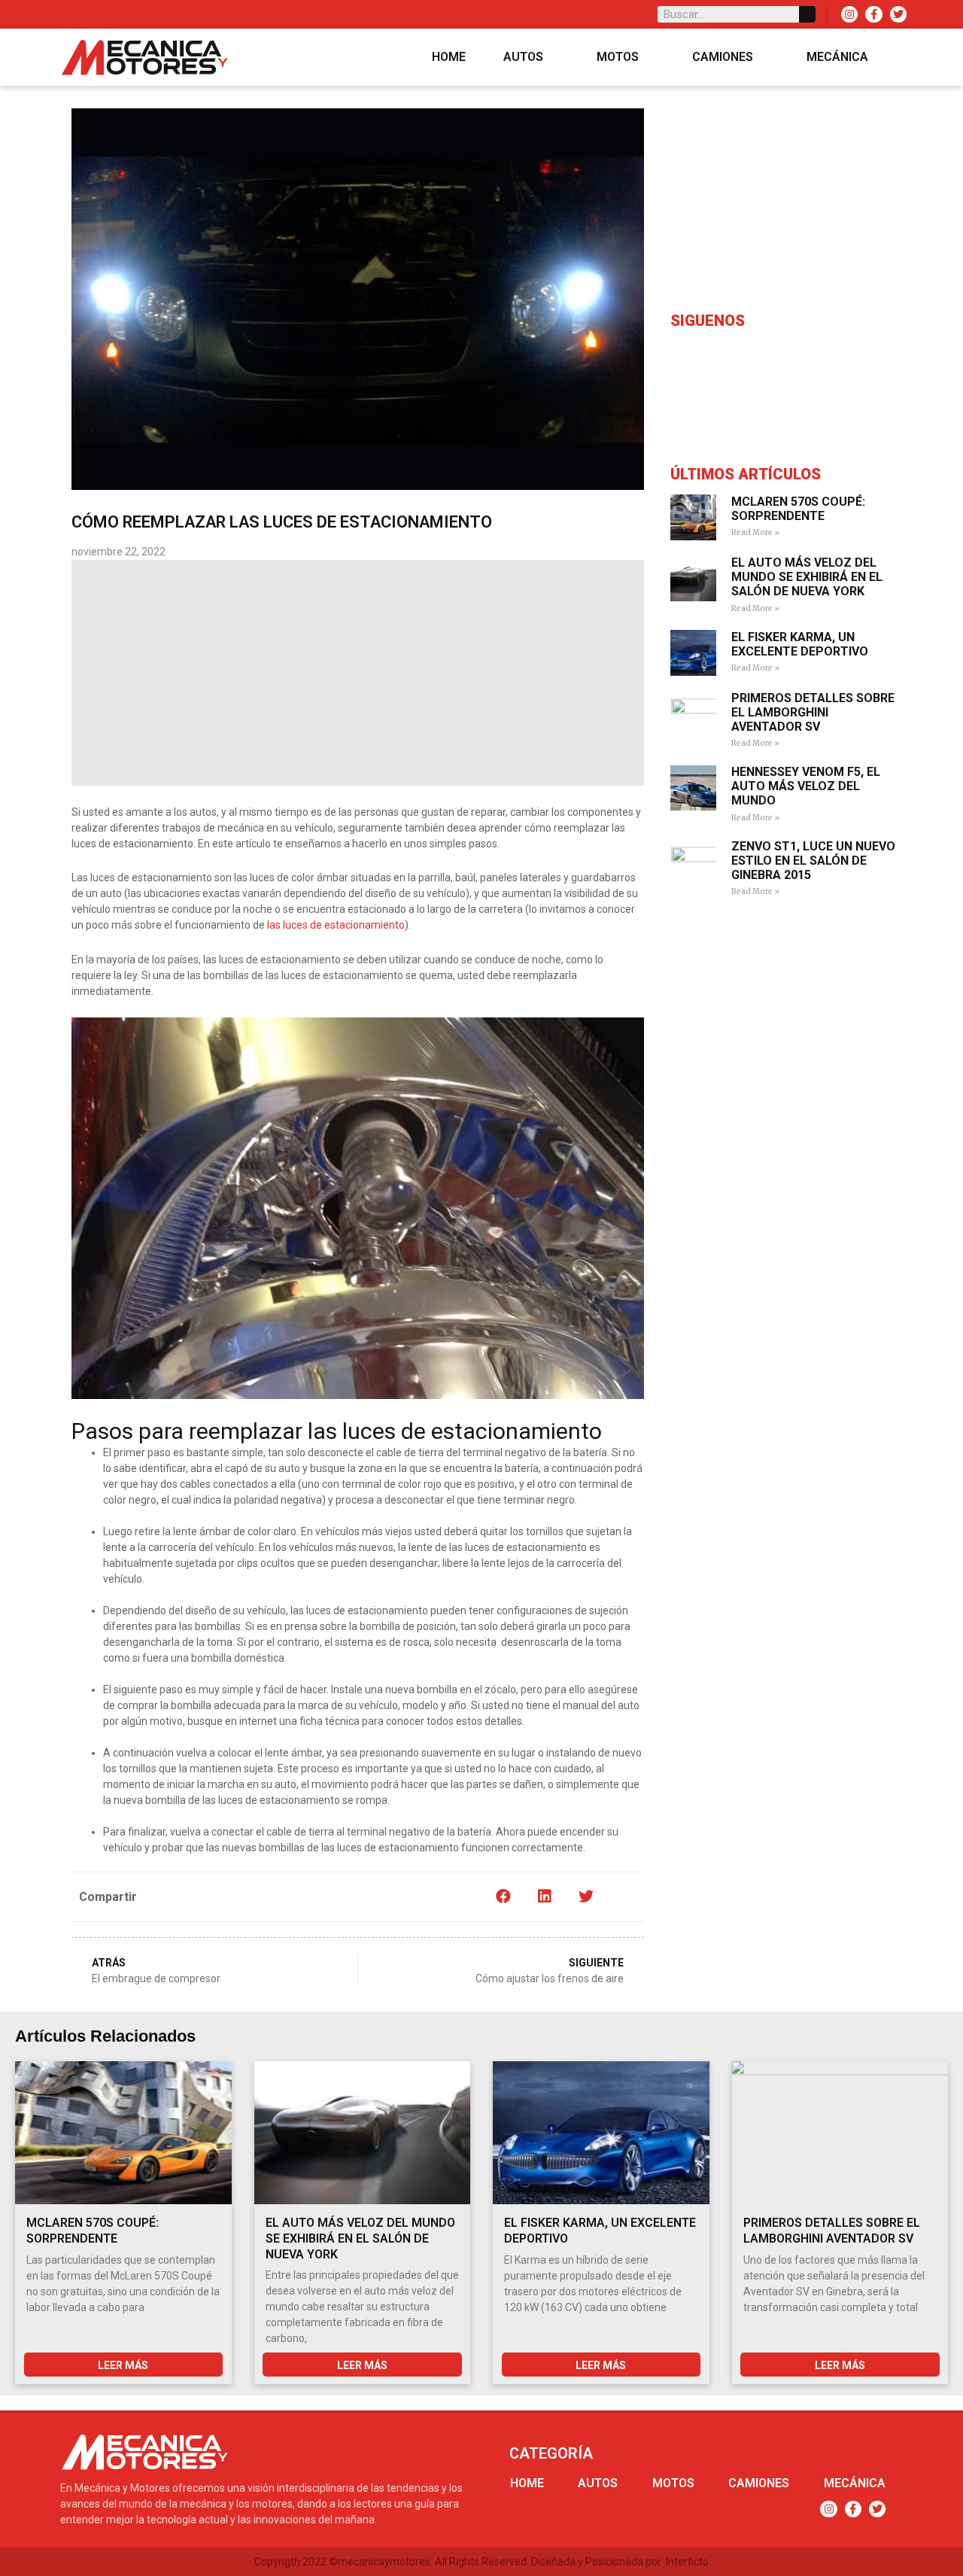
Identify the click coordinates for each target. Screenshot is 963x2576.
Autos (523, 57)
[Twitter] (898, 14)
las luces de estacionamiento (336, 925)
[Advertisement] (358, 673)
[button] (503, 1897)
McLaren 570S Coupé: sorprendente (798, 509)
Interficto (687, 2562)
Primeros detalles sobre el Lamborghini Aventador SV (813, 712)
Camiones (723, 57)
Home (449, 57)
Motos (618, 57)
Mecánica (837, 57)
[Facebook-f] (873, 14)
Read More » (755, 532)
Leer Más (123, 2365)
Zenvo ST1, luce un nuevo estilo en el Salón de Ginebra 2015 (813, 861)
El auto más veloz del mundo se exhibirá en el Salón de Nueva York (807, 577)
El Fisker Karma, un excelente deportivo (800, 644)
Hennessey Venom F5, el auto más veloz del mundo (806, 786)
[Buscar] (807, 14)
